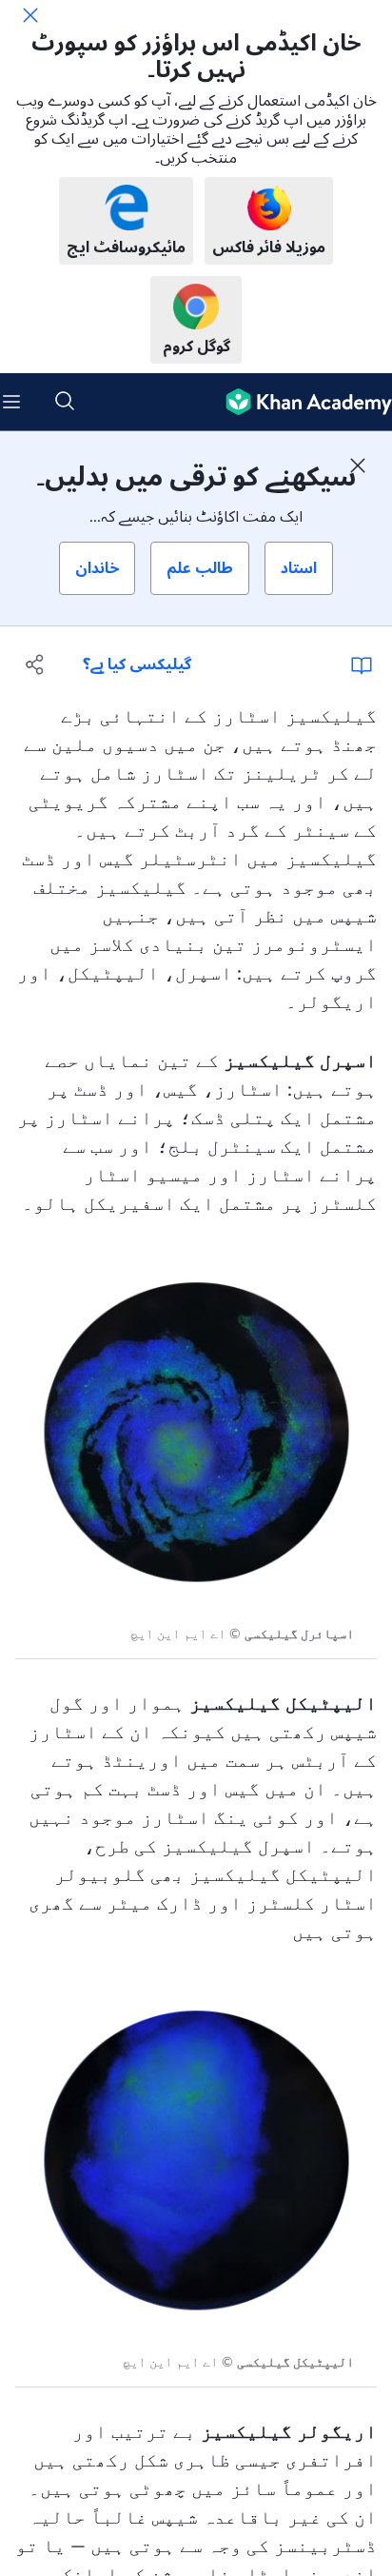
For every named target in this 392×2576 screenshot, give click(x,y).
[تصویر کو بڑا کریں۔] (196, 1430)
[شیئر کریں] (36, 664)
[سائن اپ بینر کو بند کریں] (358, 466)
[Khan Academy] (301, 402)
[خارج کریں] (30, 15)
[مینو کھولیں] (11, 402)
